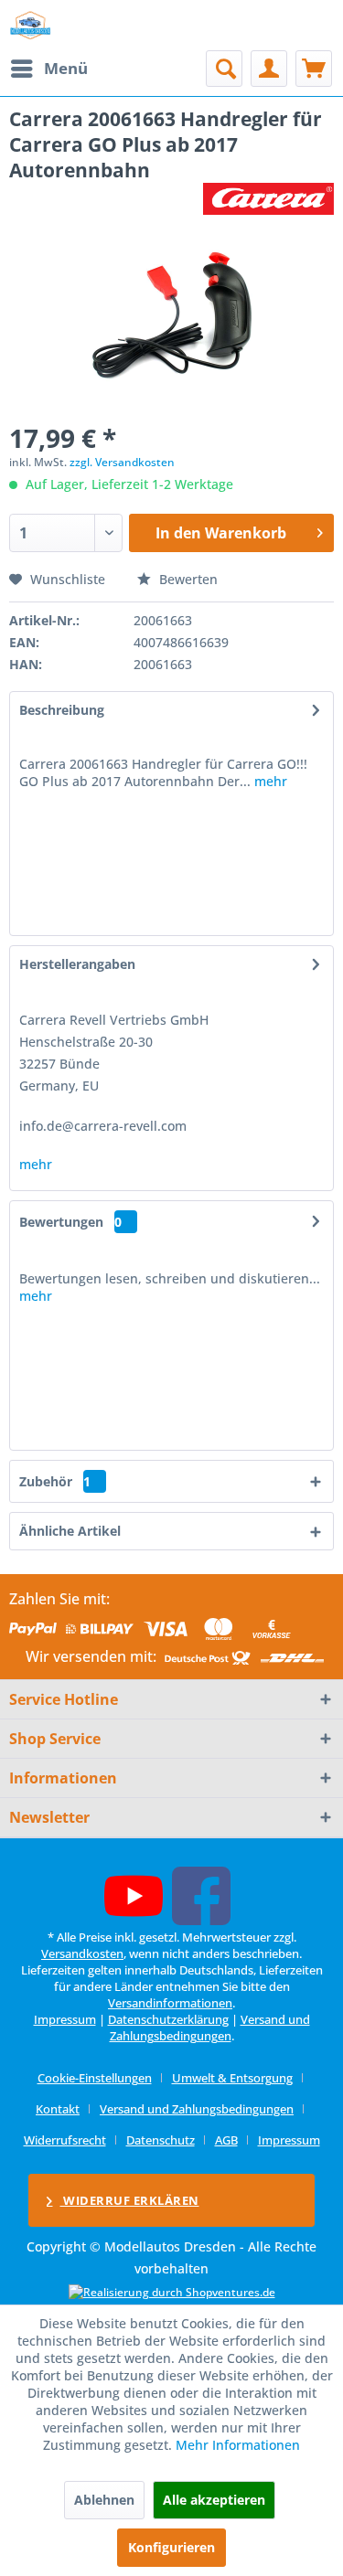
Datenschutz (161, 2140)
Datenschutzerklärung (168, 2019)
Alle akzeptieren (214, 2500)
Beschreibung (62, 710)
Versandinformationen (170, 2003)
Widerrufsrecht (65, 2140)
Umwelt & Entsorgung (232, 2078)
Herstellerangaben (77, 964)
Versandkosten (82, 1953)
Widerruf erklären (130, 2200)
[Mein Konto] (269, 69)
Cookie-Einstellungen (95, 2078)
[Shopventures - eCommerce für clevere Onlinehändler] (172, 2292)
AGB (226, 2140)
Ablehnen (104, 2500)
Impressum (65, 2019)
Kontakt (58, 2109)
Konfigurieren (171, 2547)
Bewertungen (61, 1222)
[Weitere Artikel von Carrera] (268, 199)
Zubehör (55, 1481)
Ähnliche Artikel (70, 1531)
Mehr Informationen (238, 2445)
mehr (269, 781)
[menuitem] (48, 69)
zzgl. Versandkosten (122, 462)
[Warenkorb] (314, 69)
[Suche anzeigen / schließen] (224, 69)
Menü (66, 68)
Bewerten (187, 579)
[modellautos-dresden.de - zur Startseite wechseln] (31, 25)
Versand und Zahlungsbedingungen (210, 2028)
